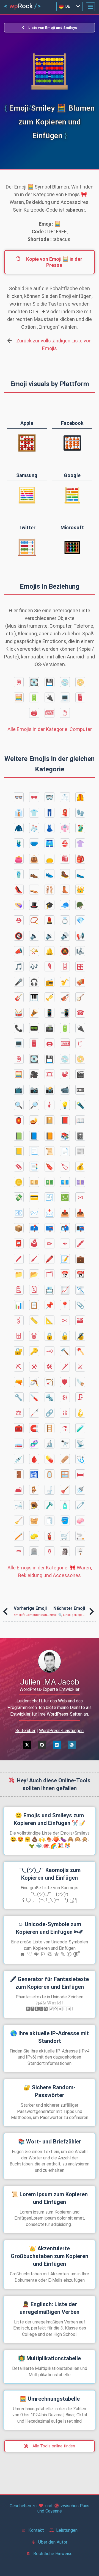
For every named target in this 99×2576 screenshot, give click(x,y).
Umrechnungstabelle (50, 2399)
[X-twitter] (27, 1745)
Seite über (25, 1731)
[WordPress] (72, 1745)
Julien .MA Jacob (50, 1682)
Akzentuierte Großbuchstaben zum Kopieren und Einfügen (50, 2256)
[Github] (42, 1745)
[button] (90, 7)
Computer (50, 729)
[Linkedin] (57, 1745)
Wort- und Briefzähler (50, 2142)
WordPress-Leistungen (61, 1731)
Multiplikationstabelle (50, 2358)
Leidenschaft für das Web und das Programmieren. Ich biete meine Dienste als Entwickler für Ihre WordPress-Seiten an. (50, 1707)
